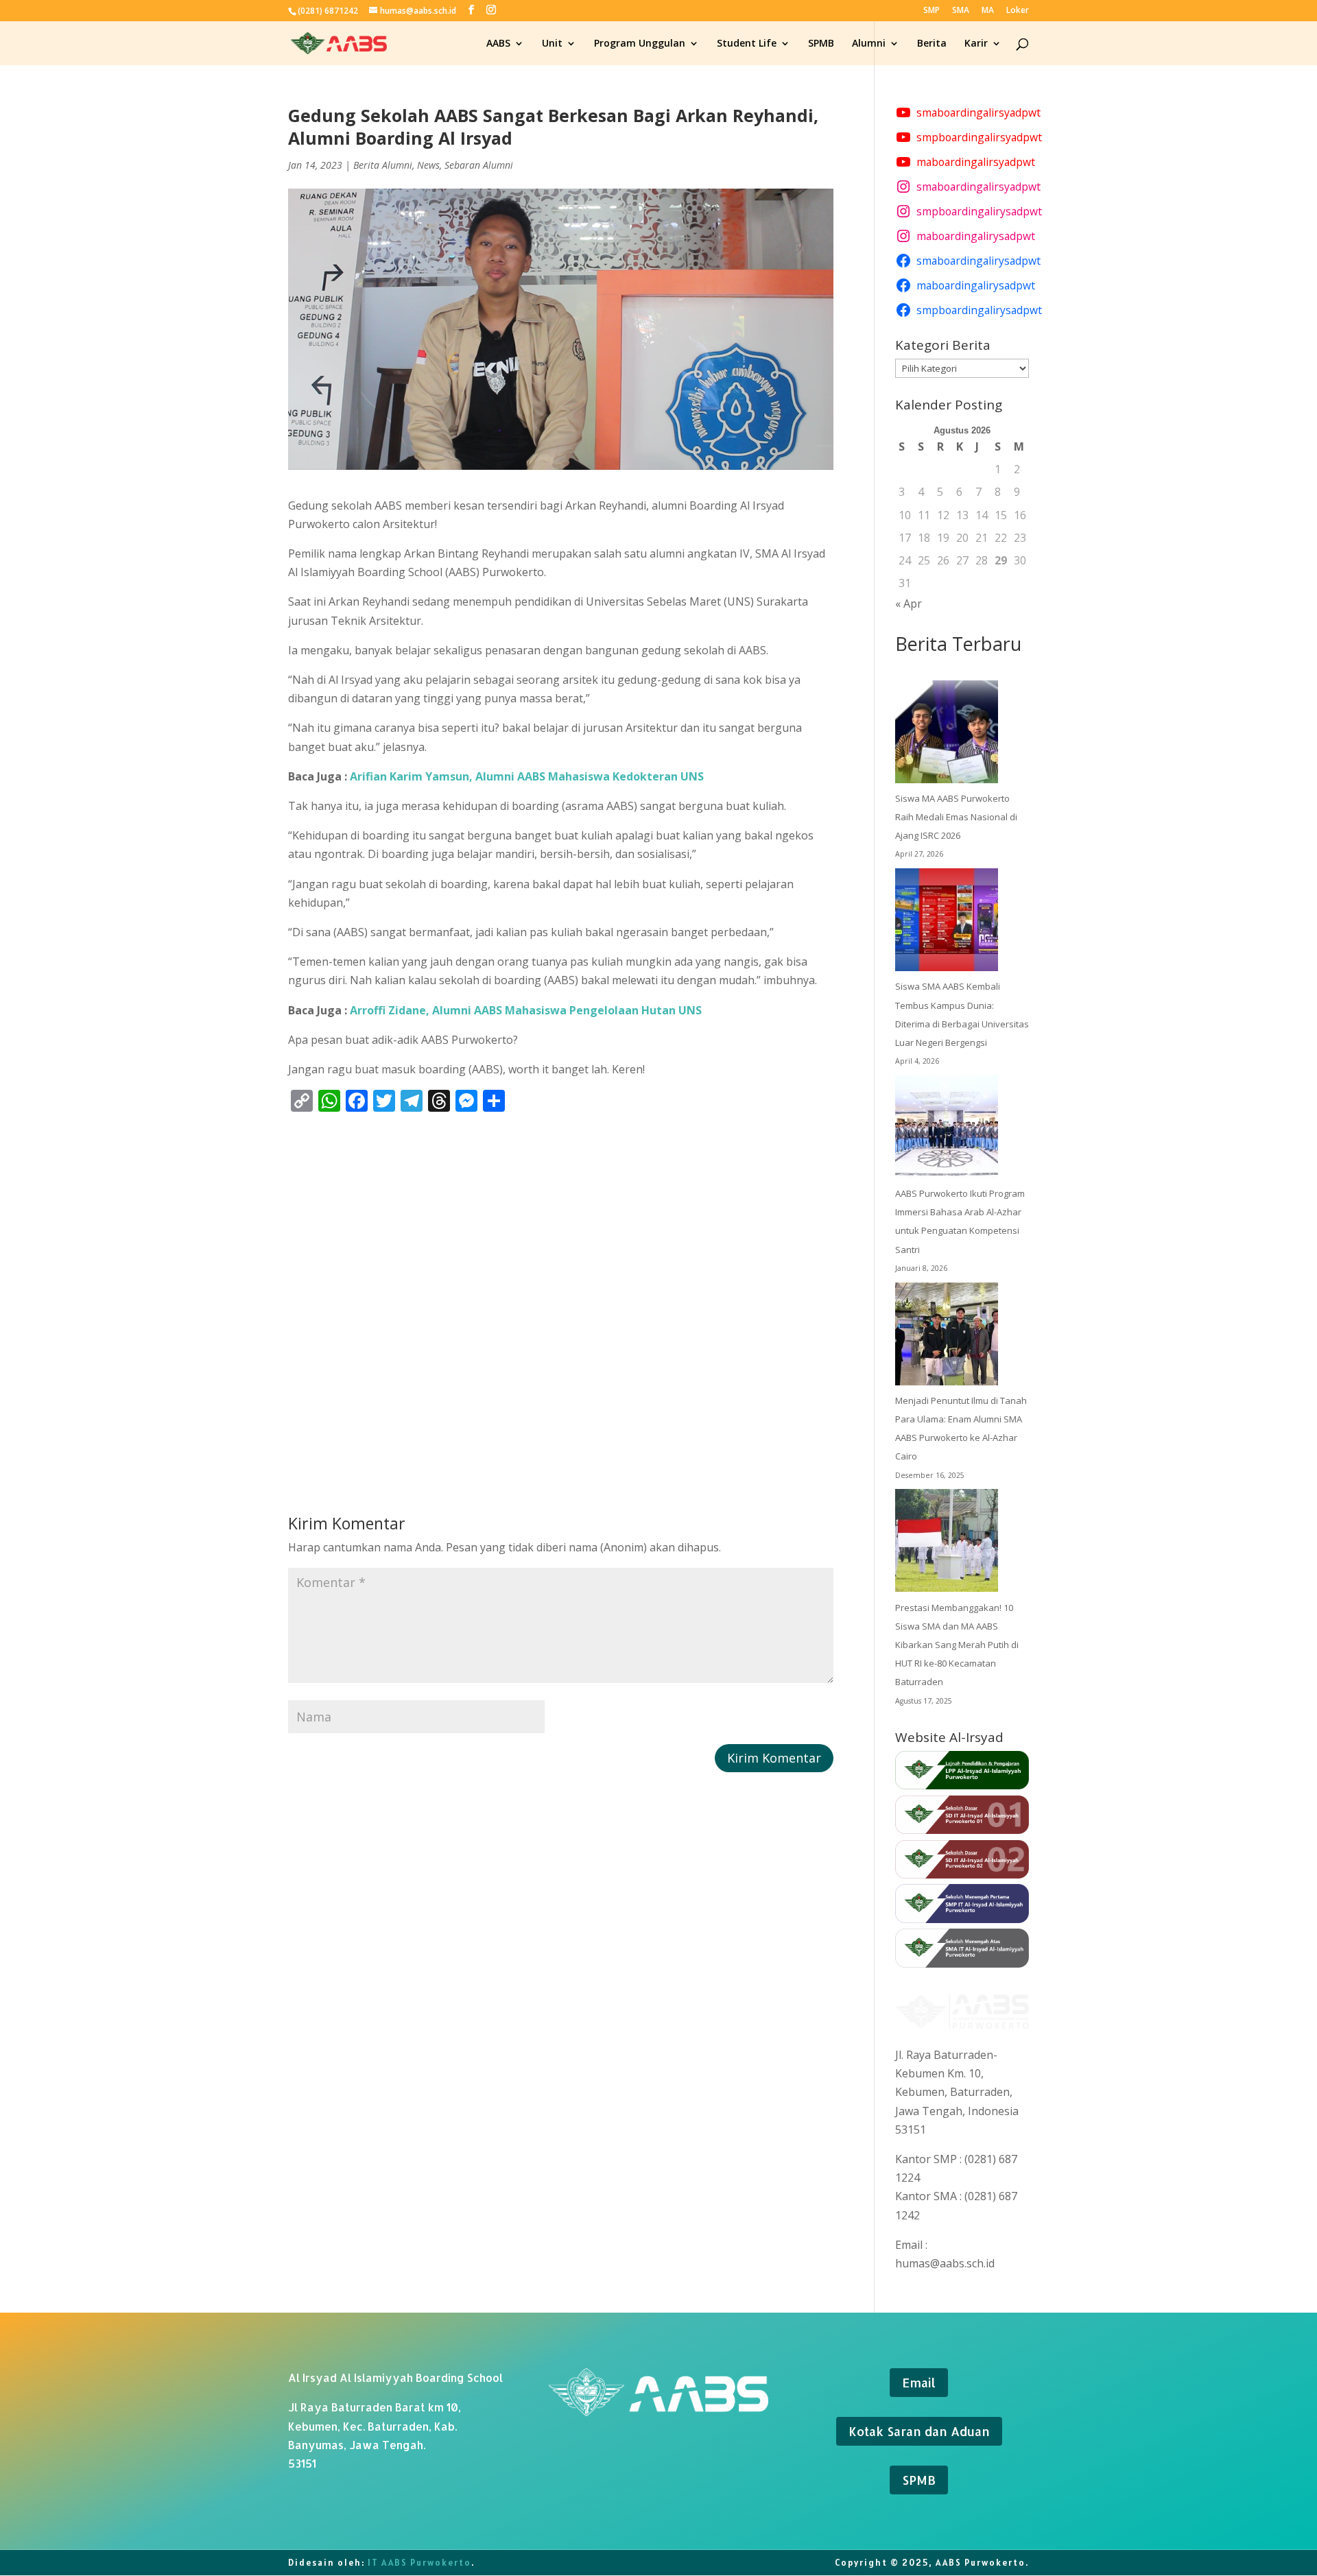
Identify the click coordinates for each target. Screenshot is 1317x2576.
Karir (976, 44)
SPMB (821, 44)
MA (988, 11)
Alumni (869, 44)
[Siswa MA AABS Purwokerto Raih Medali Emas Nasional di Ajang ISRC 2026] (947, 735)
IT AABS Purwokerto (419, 2563)
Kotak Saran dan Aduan (919, 2431)
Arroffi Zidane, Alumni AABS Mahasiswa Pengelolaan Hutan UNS (526, 1010)
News (428, 165)
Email (919, 2382)
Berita (932, 44)
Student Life (747, 44)
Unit (552, 44)
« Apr (909, 604)
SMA (961, 11)
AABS (498, 44)
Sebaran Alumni (479, 165)
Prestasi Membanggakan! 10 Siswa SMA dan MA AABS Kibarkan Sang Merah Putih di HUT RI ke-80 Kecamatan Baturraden (957, 1645)
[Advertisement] (561, 1289)
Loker (1018, 11)
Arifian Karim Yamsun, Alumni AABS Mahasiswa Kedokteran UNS (527, 776)
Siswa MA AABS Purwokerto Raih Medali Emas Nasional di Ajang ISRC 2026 (956, 817)
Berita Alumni (383, 165)
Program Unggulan (640, 44)
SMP (932, 11)
